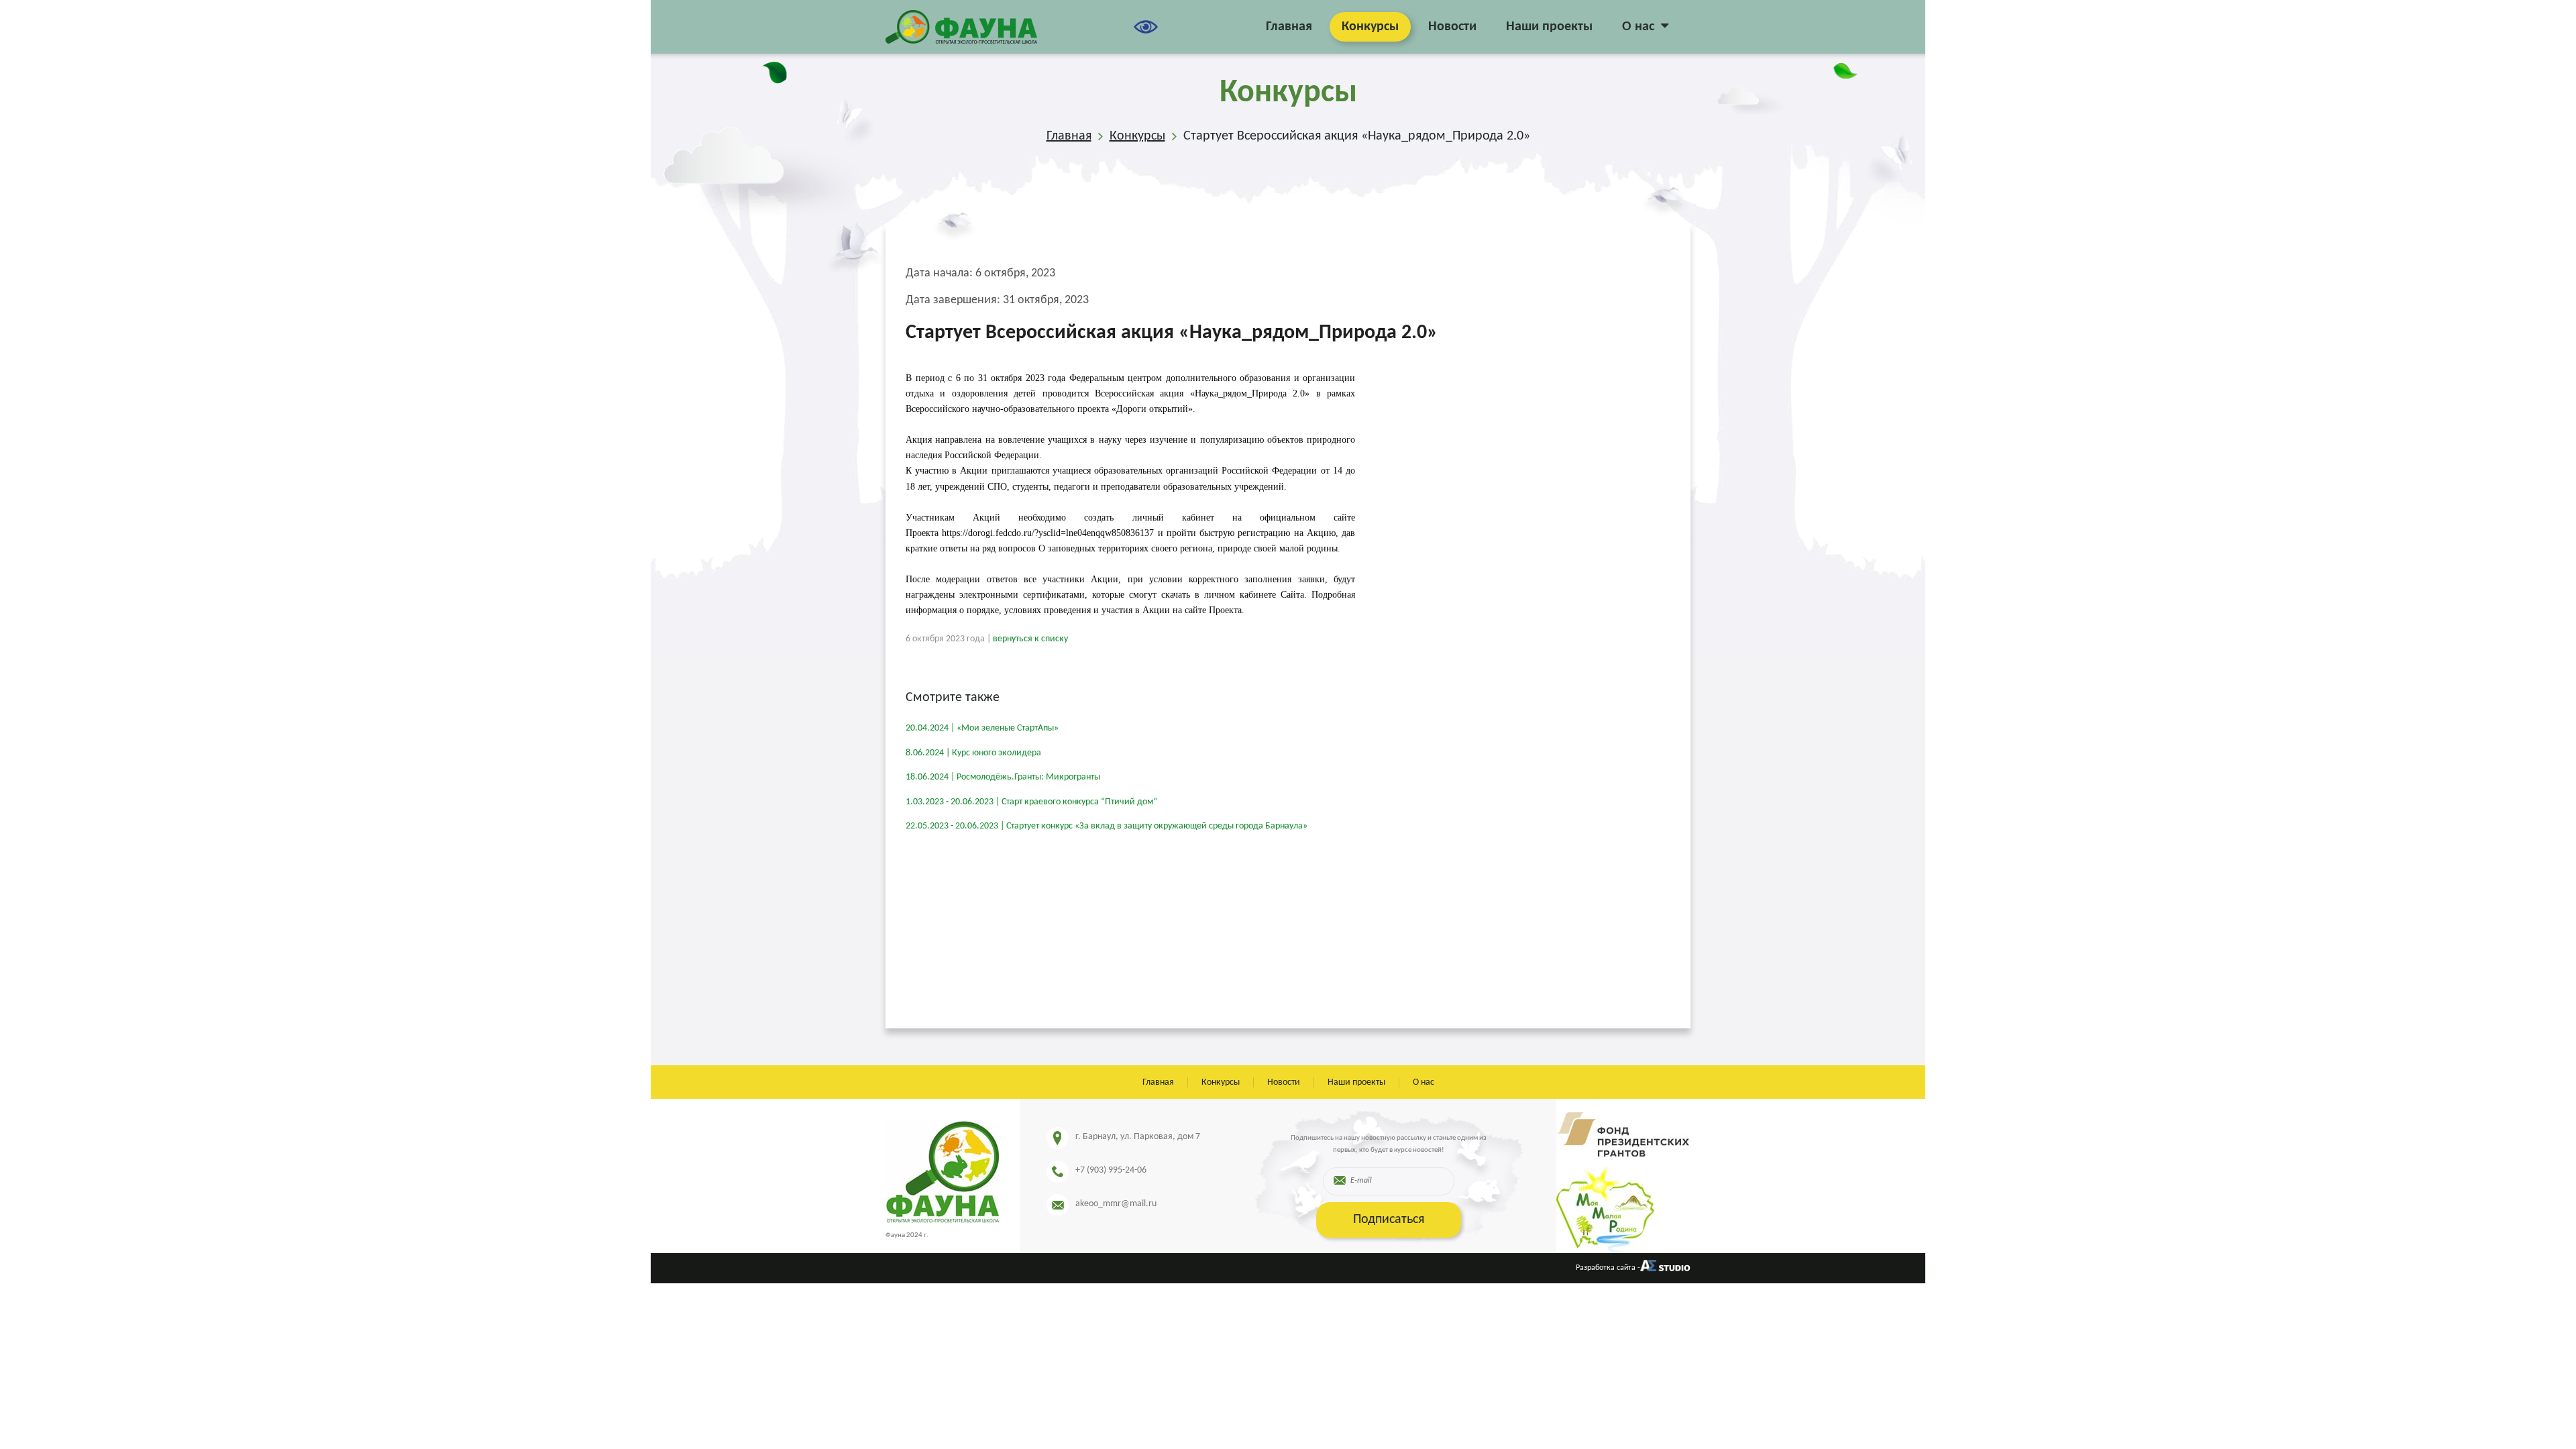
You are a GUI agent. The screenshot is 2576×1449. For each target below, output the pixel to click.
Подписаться (1389, 1220)
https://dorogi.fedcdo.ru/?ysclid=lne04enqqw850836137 (1048, 533)
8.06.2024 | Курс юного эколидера (973, 753)
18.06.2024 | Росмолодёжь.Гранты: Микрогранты (1003, 777)
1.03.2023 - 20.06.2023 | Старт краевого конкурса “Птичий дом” (1031, 802)
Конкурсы (1370, 27)
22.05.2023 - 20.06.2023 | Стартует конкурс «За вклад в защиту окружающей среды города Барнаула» (1107, 826)
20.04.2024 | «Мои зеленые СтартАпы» (982, 728)
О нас (1638, 27)
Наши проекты (1549, 27)
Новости (1452, 27)
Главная (1289, 27)
